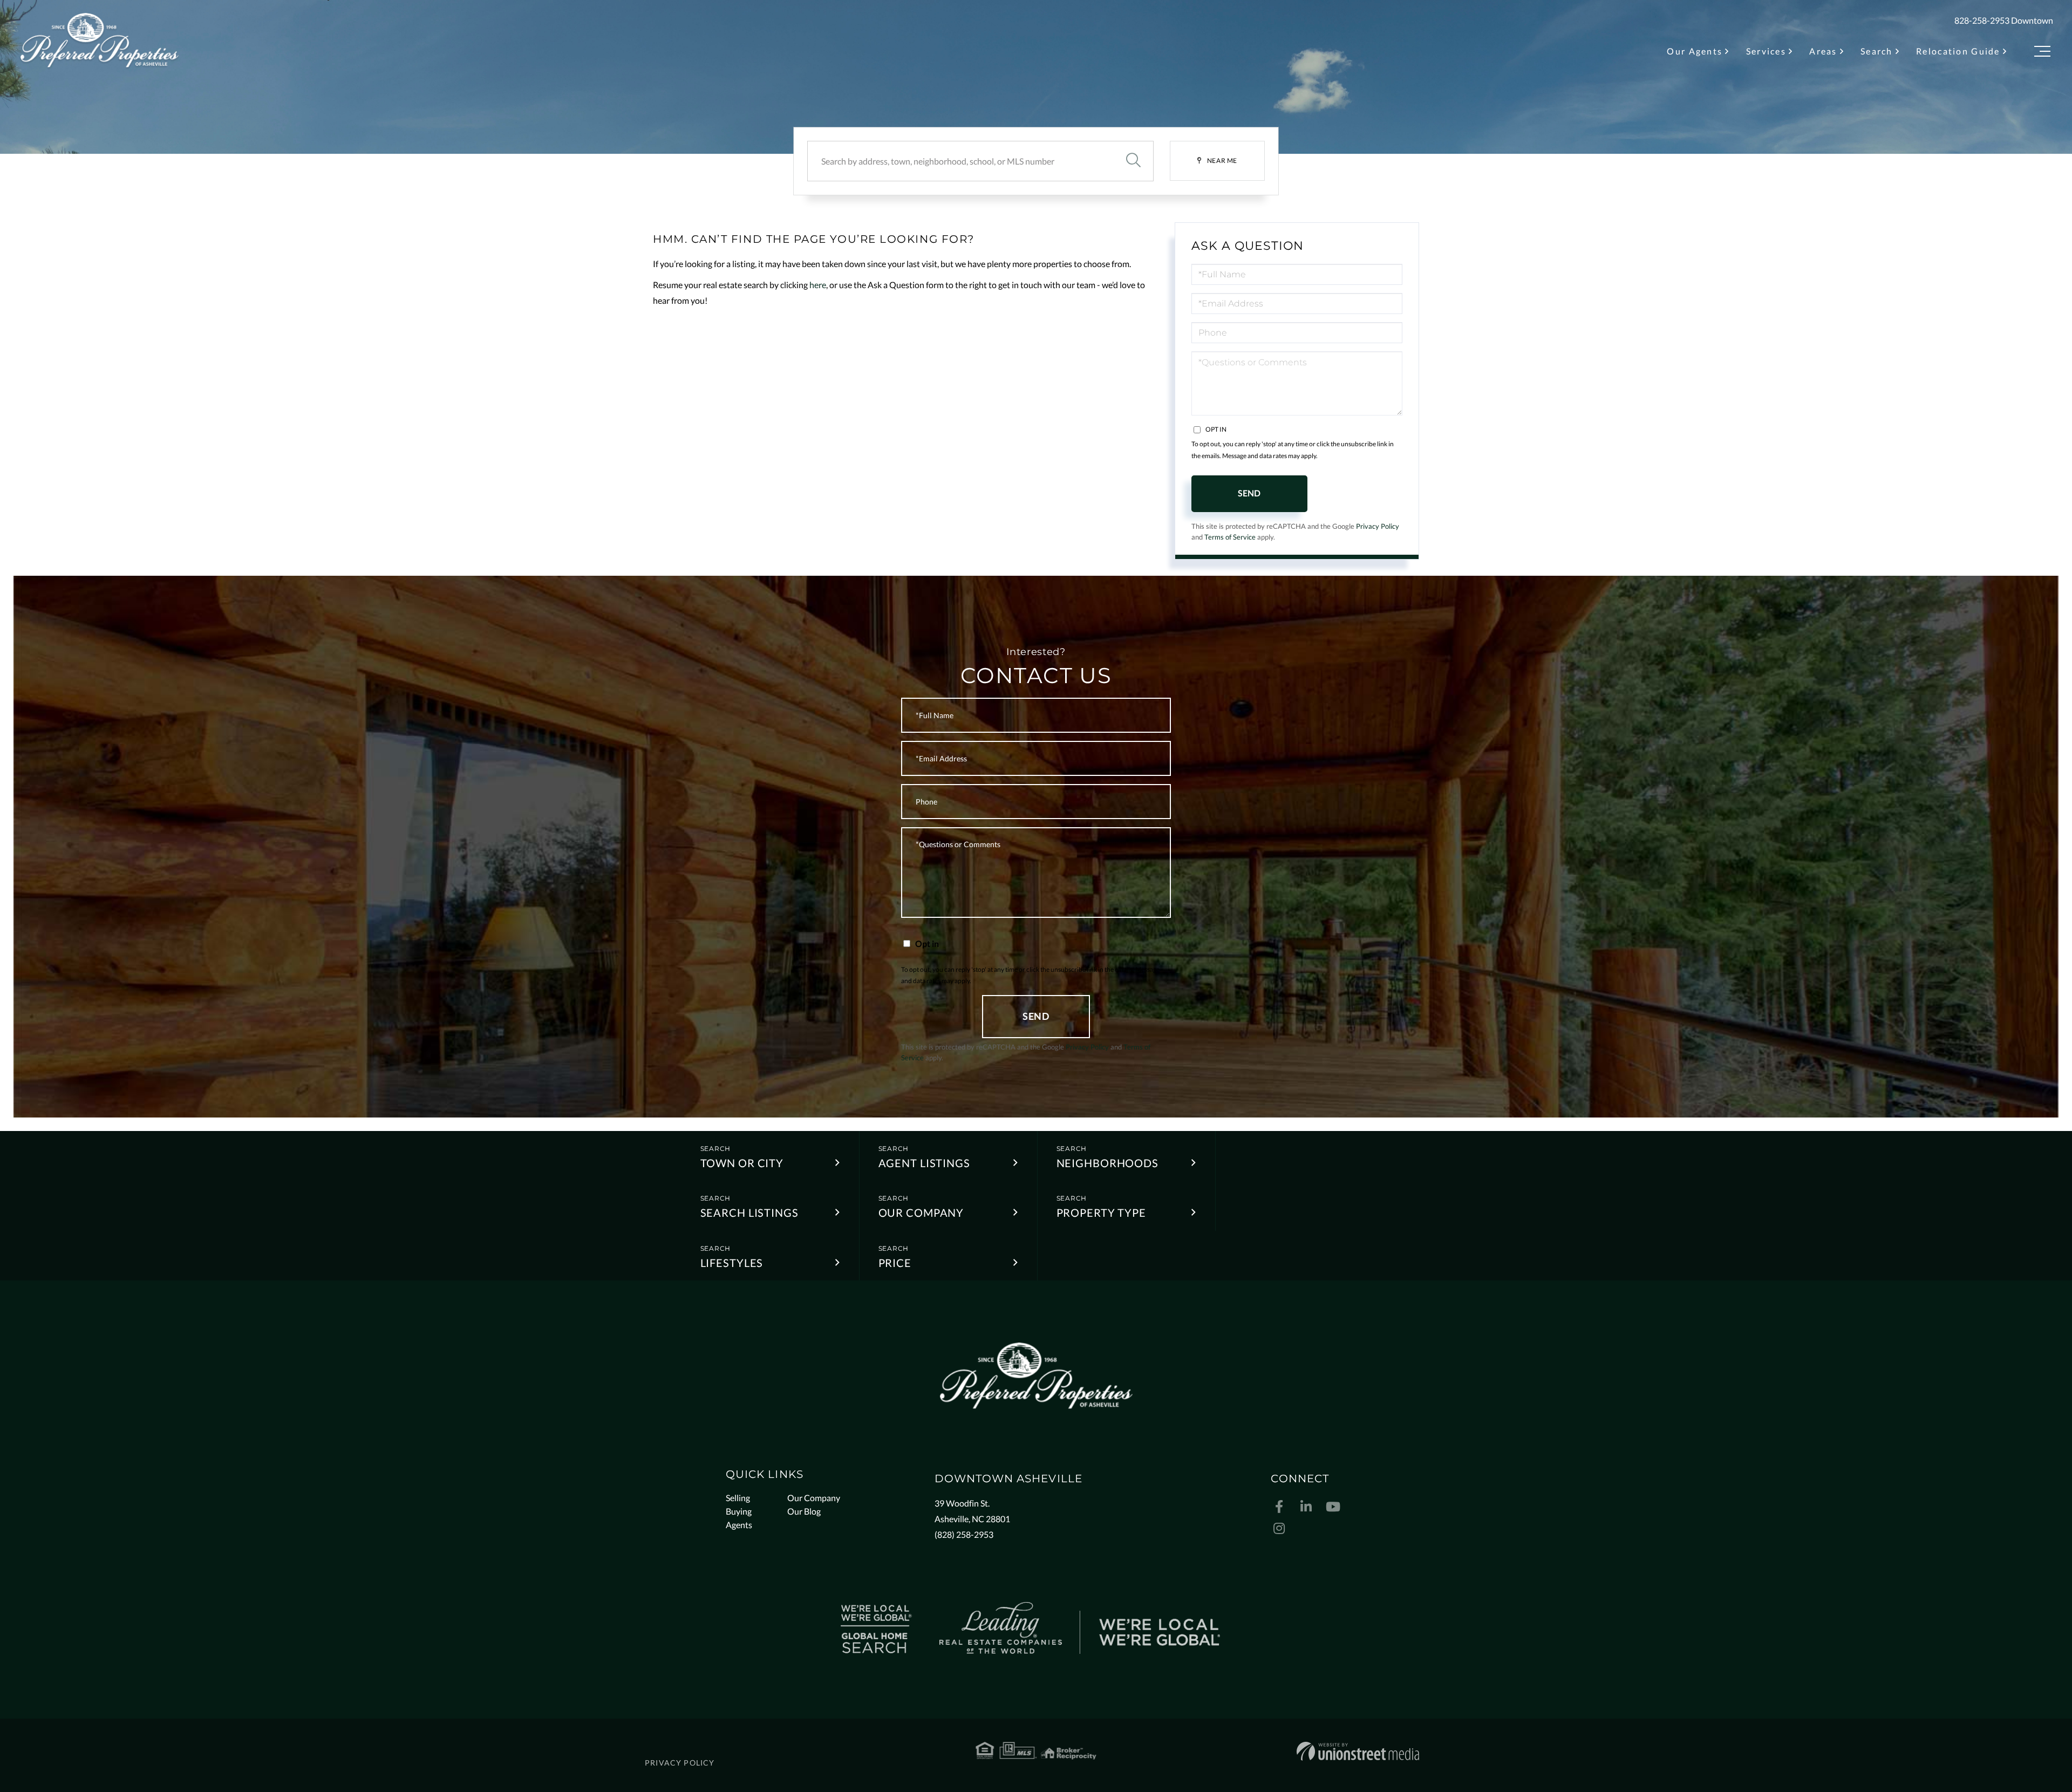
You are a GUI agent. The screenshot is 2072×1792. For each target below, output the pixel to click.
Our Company (921, 1212)
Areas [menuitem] (1823, 51)
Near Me (1222, 161)
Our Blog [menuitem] (804, 1511)
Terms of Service (1230, 537)
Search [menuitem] (1877, 51)
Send (1249, 493)
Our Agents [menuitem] (1695, 51)
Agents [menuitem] (739, 1525)
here (818, 285)
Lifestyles (732, 1263)
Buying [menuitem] (739, 1511)
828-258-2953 (1982, 20)
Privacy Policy (1378, 526)
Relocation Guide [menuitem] (1958, 51)
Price (895, 1263)
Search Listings (749, 1212)
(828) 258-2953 (964, 1534)
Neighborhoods (1107, 1163)
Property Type (1101, 1212)
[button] (1133, 161)
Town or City (742, 1163)
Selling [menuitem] (738, 1498)
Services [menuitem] (1766, 51)
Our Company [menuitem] (814, 1498)
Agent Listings (924, 1163)
